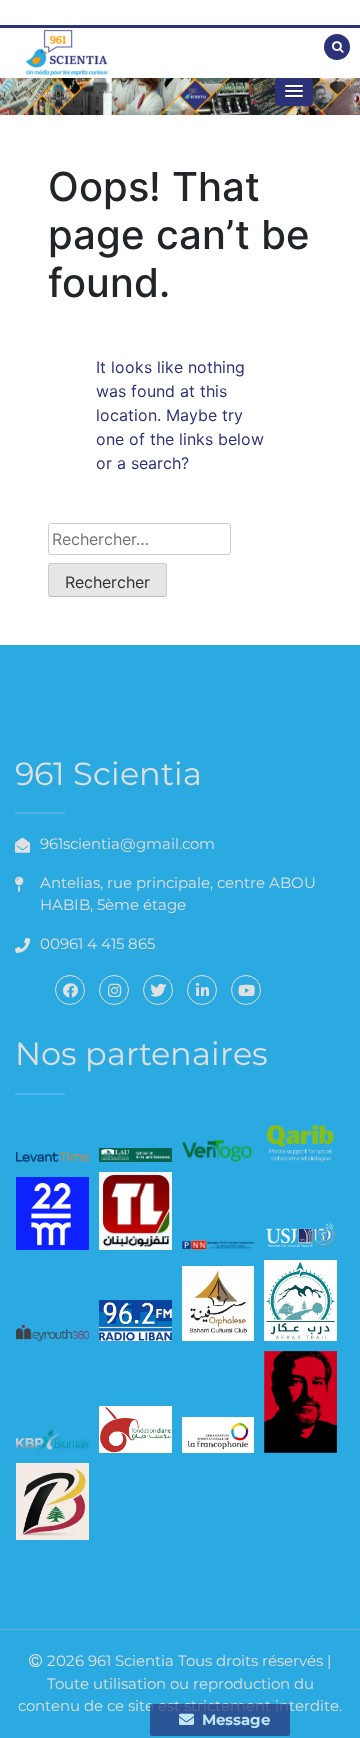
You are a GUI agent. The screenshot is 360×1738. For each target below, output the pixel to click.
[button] (294, 92)
